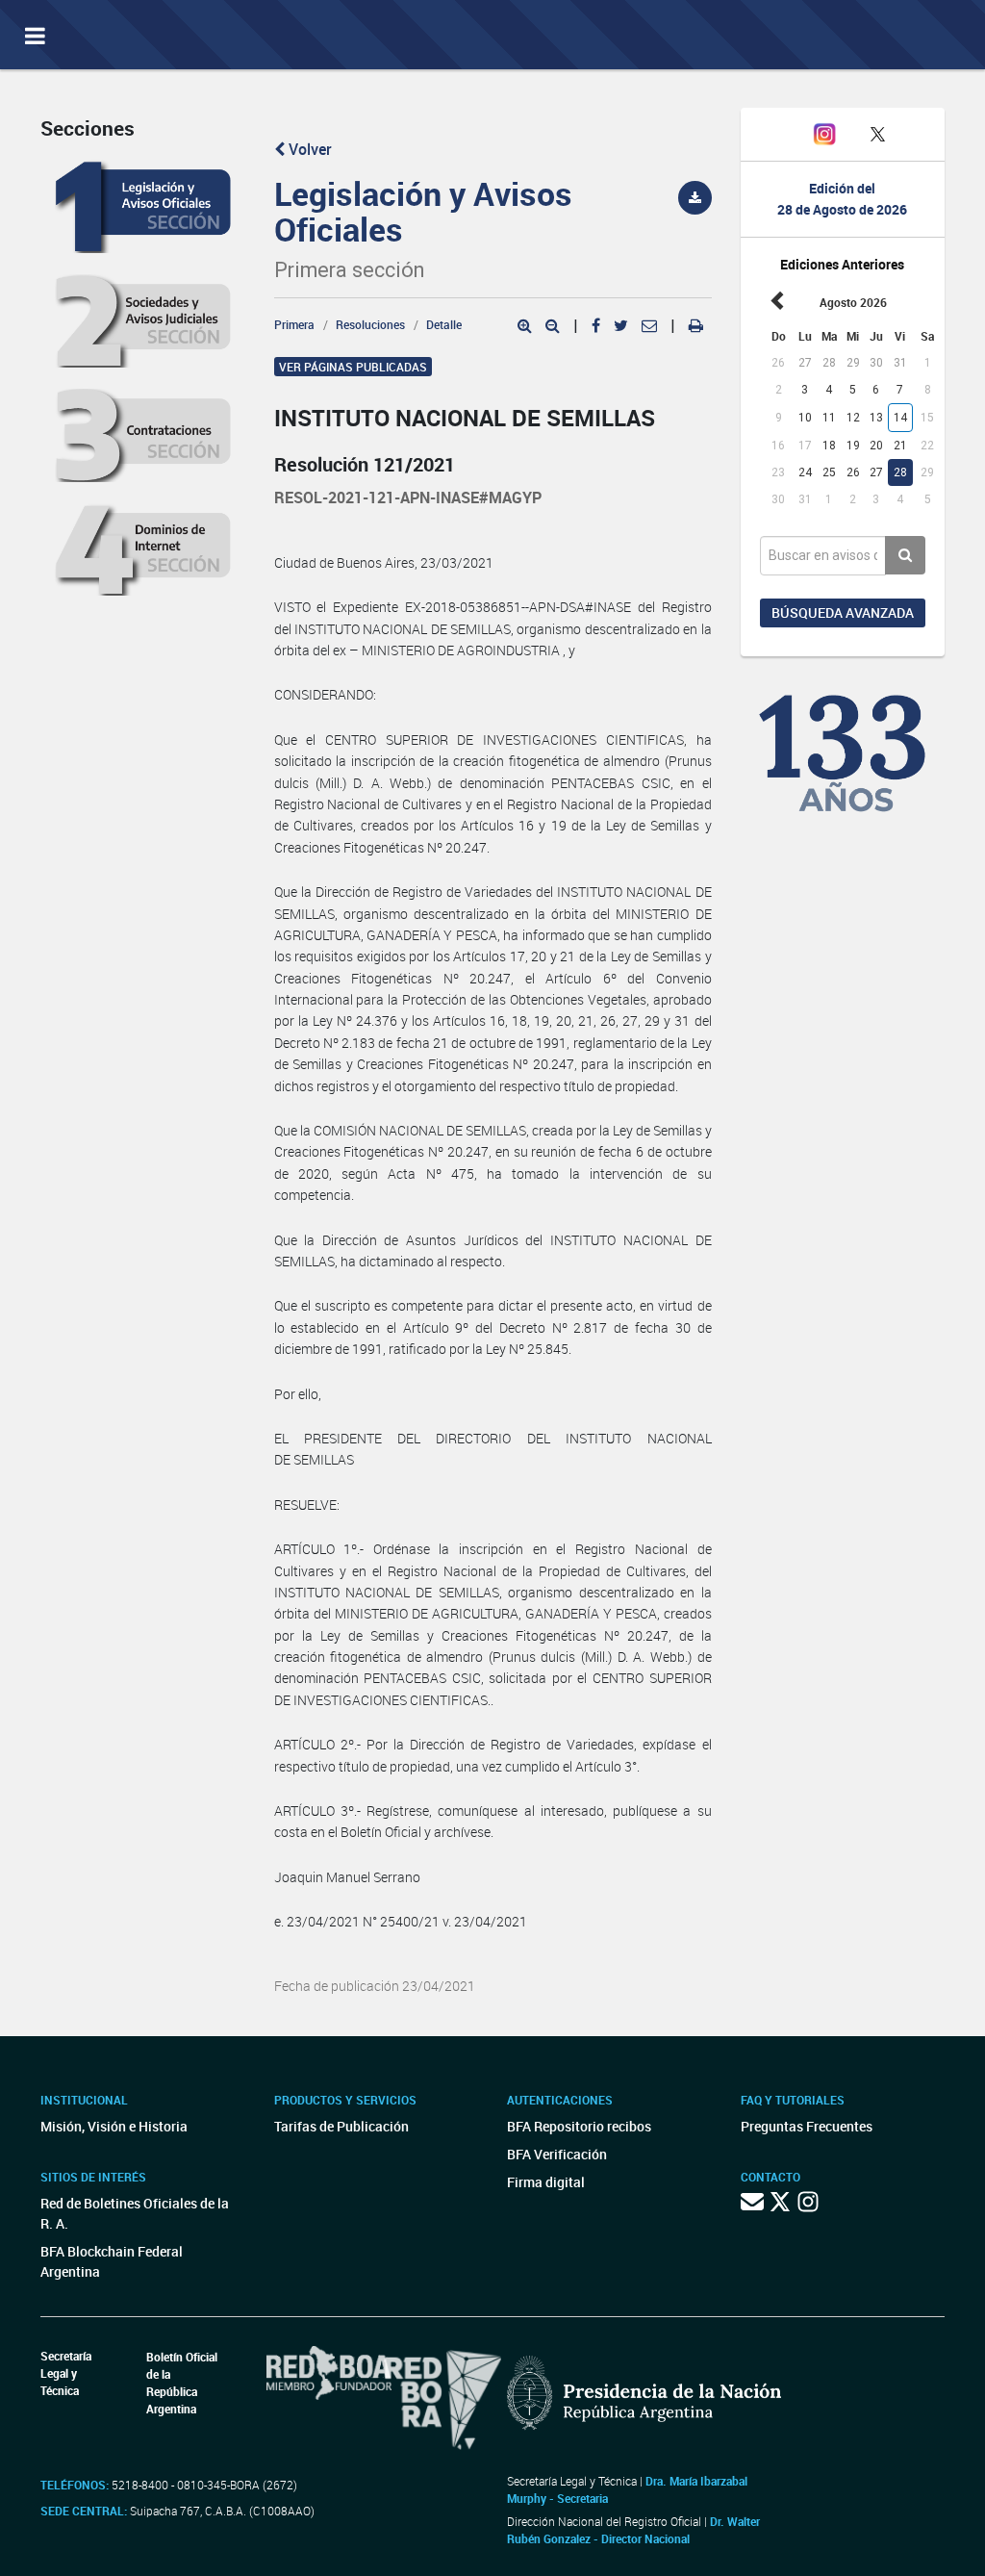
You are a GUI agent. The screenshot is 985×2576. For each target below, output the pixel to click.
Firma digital (546, 2182)
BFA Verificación (557, 2154)
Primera (294, 324)
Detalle (444, 324)
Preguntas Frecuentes (807, 2126)
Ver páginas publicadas (353, 367)
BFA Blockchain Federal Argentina (112, 2261)
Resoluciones (370, 324)
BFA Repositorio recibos (579, 2126)
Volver (308, 149)
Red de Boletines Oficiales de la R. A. (135, 2213)
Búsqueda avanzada (843, 612)
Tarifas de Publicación (341, 2126)
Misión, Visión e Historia (114, 2126)
